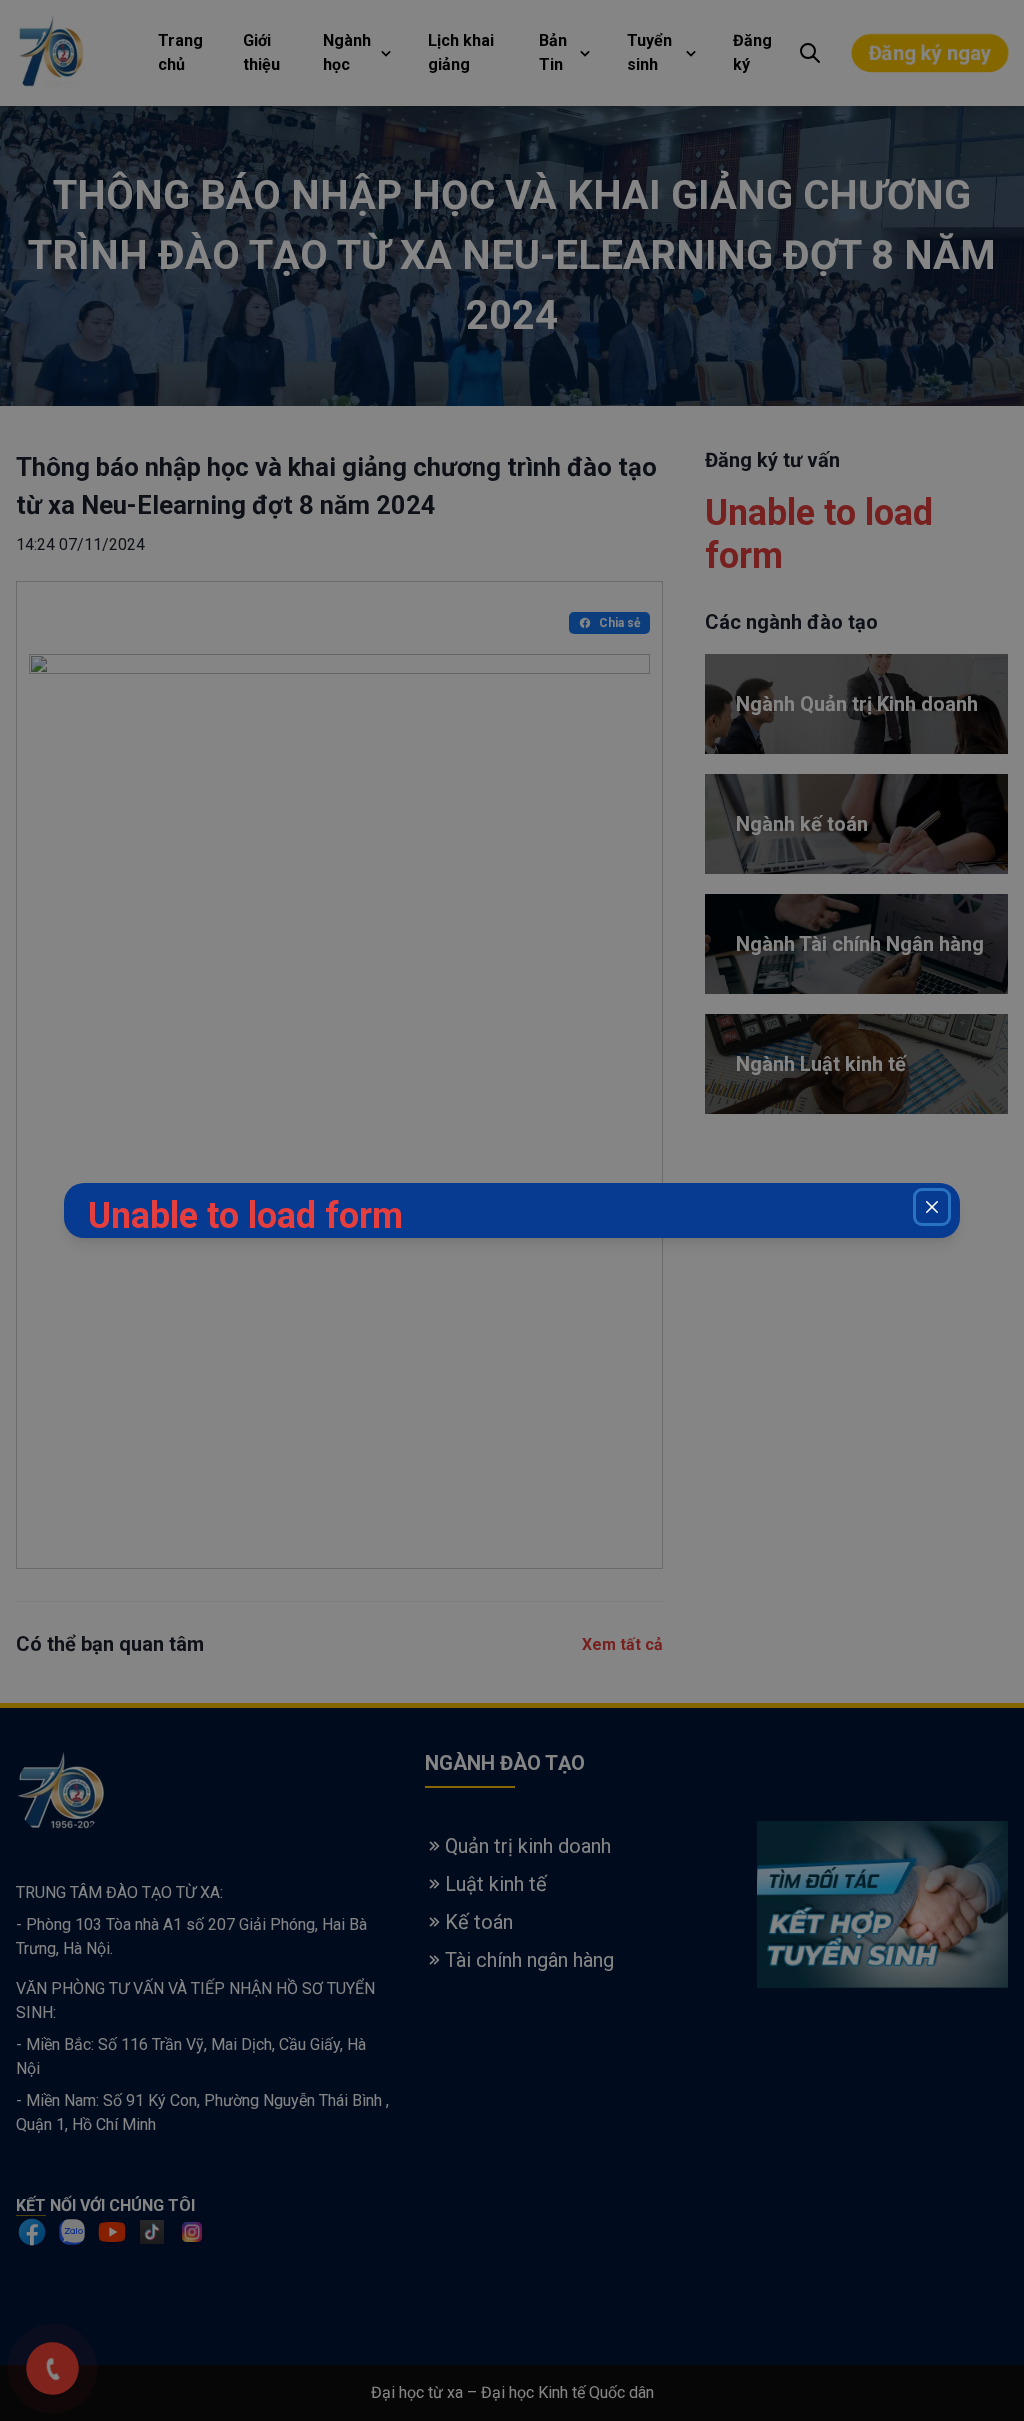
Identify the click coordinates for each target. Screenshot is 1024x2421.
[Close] (932, 1207)
